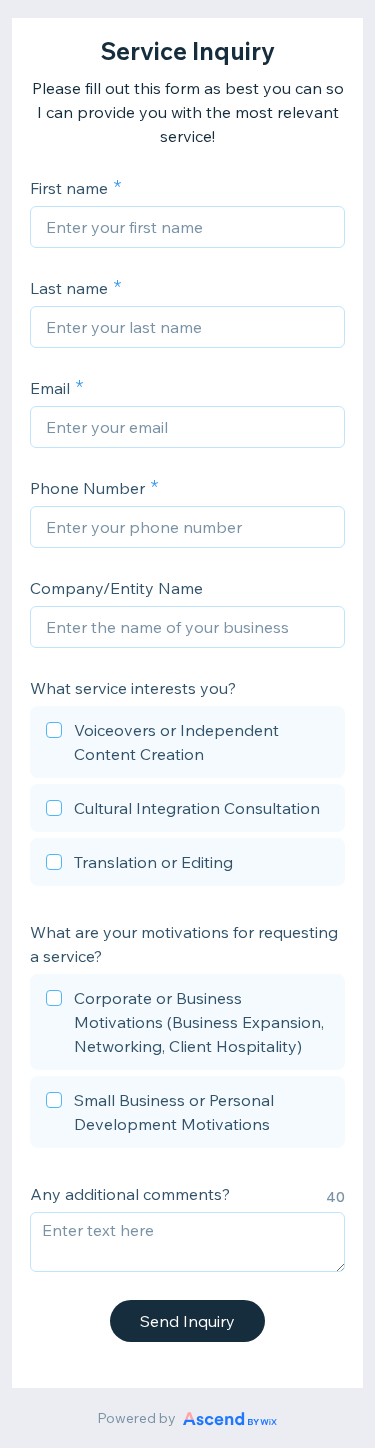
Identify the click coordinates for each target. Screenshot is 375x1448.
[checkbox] (187, 745)
